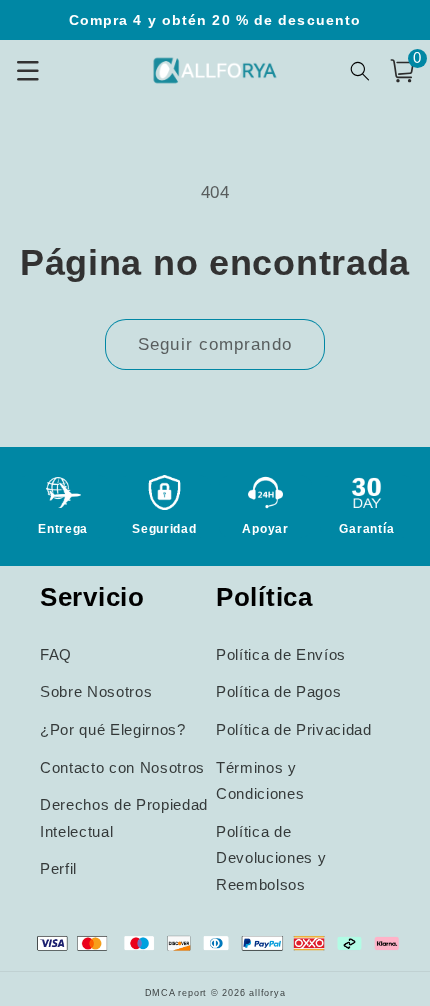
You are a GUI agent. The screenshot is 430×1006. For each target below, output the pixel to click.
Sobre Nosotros (96, 691)
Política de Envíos (281, 654)
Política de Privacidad (294, 729)
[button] (402, 71)
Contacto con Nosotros (122, 767)
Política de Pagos (278, 691)
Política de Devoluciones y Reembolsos (271, 858)
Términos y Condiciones (260, 781)
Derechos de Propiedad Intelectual (124, 818)
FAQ (56, 654)
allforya (267, 993)
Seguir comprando (215, 344)
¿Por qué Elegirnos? (113, 729)
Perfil (58, 868)
